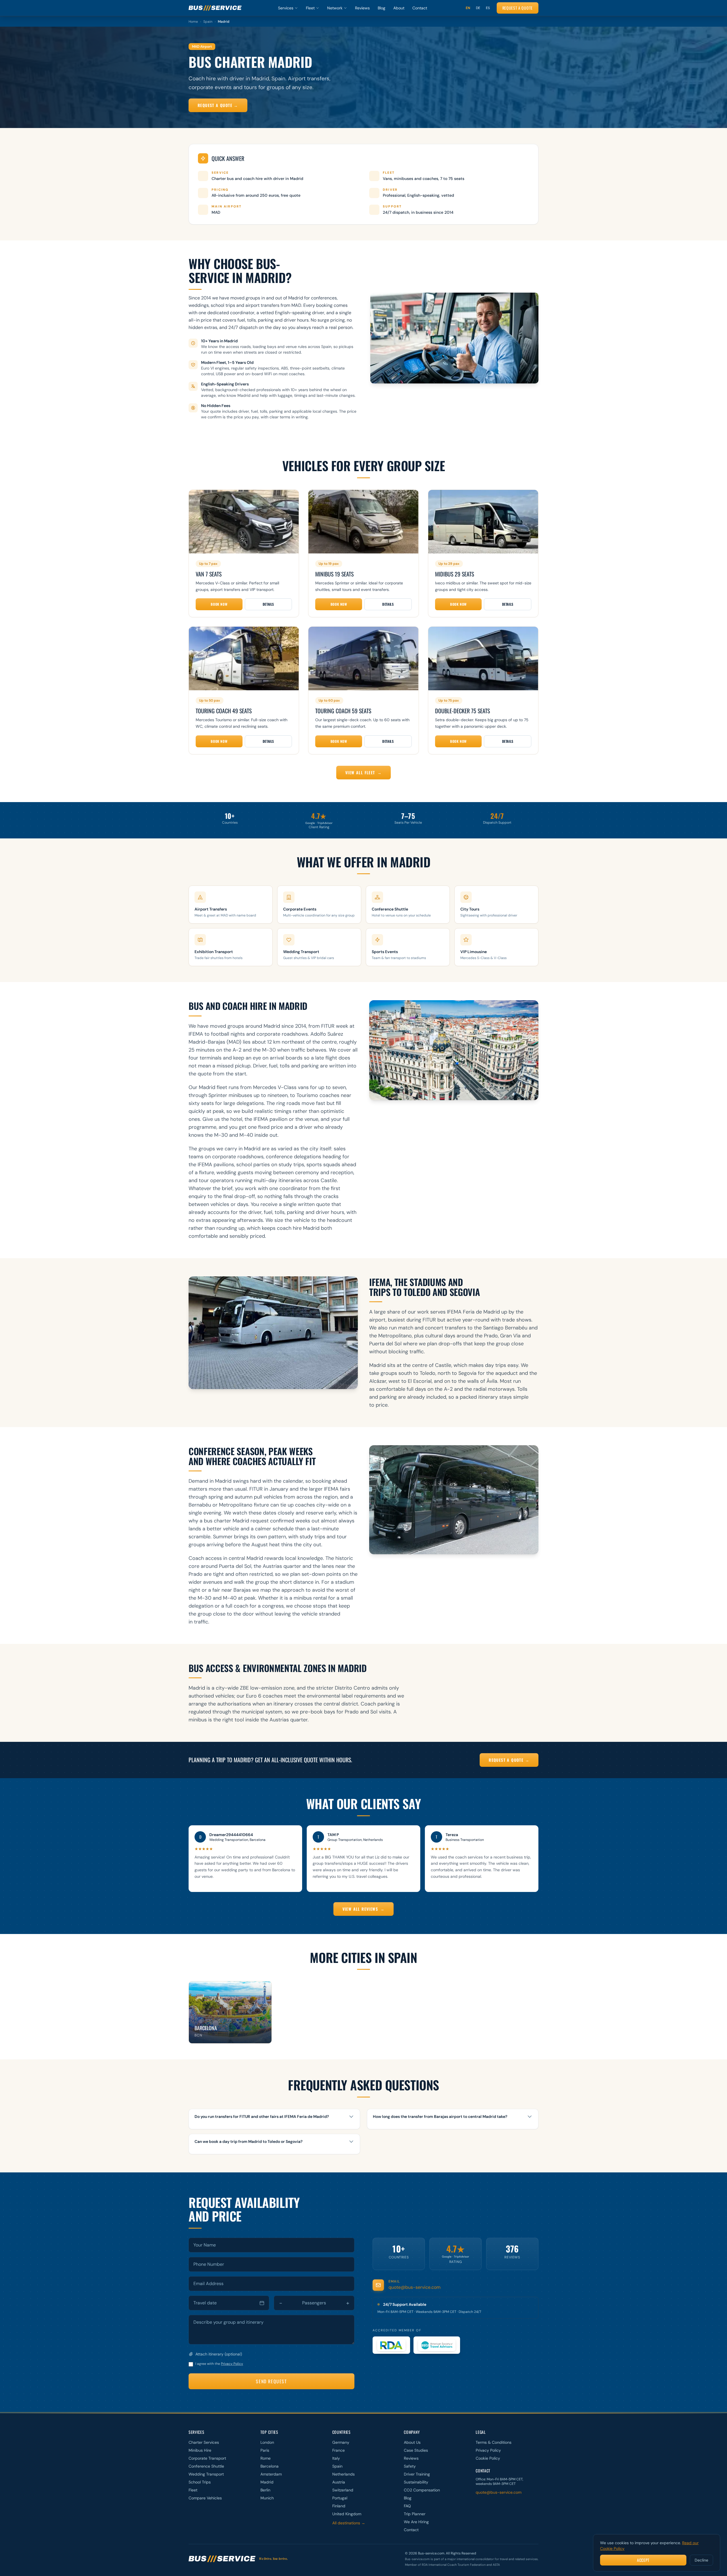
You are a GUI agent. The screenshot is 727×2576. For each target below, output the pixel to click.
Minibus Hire (200, 2450)
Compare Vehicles (205, 2498)
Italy (336, 2458)
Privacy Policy (232, 2364)
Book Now (219, 604)
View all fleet (363, 772)
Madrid (267, 2482)
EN (468, 8)
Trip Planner (415, 2514)
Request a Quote (518, 8)
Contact (420, 8)
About (399, 8)
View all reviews (364, 1909)
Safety (410, 2466)
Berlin (265, 2490)
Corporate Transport (207, 2458)
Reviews (362, 8)
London (267, 2442)
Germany (341, 2442)
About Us (412, 2442)
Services (286, 8)
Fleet (310, 8)
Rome (266, 2458)
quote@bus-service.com (414, 2287)
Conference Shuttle (206, 2466)
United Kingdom (347, 2514)
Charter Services (204, 2442)
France (339, 2450)
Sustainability (416, 2482)
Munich (267, 2498)
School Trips (200, 2482)
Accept (643, 2560)
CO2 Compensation (422, 2490)
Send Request (271, 2381)
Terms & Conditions (494, 2442)
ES (488, 8)
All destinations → (349, 2523)
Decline (701, 2560)
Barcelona (270, 2466)
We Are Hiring (416, 2522)
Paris (265, 2450)
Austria (339, 2482)
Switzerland (343, 2490)
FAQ (407, 2506)
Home (193, 22)
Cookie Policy (488, 2458)
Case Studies (416, 2450)
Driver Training (417, 2474)
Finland (339, 2506)
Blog (382, 8)
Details (268, 604)
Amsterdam (271, 2474)
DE (478, 8)
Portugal (340, 2498)
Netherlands (343, 2474)
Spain (208, 22)
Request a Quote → (218, 105)
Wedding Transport (206, 2474)
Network (335, 8)
